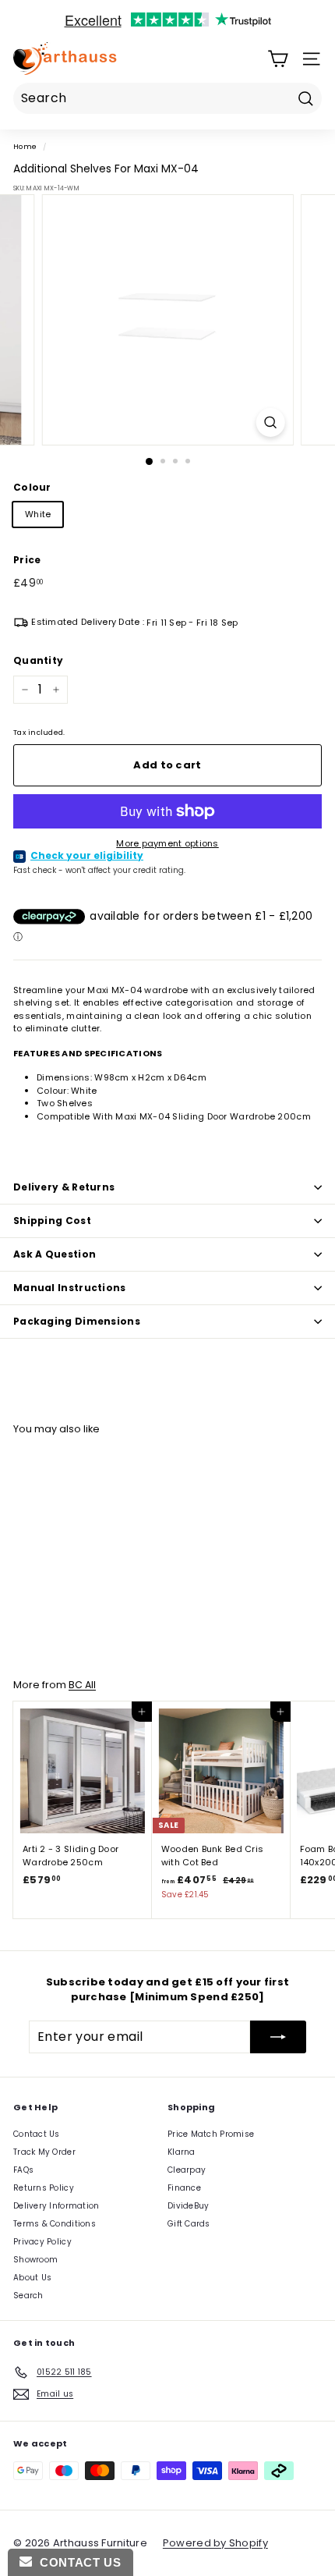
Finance (184, 2188)
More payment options (167, 843)
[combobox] (167, 98)
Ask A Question (55, 1254)
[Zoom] (270, 422)
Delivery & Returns (64, 1187)
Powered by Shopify (215, 2543)
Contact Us (37, 2134)
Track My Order (44, 2152)
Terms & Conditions (55, 2224)
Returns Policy (44, 2188)
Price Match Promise (211, 2134)
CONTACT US (76, 2562)
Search (28, 2296)
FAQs (23, 2170)
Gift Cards (189, 2224)
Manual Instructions (70, 1288)
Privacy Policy (42, 2242)
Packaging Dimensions (77, 1321)
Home (25, 146)
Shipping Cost (52, 1221)
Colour (32, 487)
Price (27, 560)
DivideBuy (188, 2206)
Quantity (38, 660)
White (38, 514)
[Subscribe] (278, 2037)
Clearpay (187, 2170)
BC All (82, 1685)
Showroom (35, 2260)
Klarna (182, 2152)
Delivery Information (56, 2206)
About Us (32, 2278)
